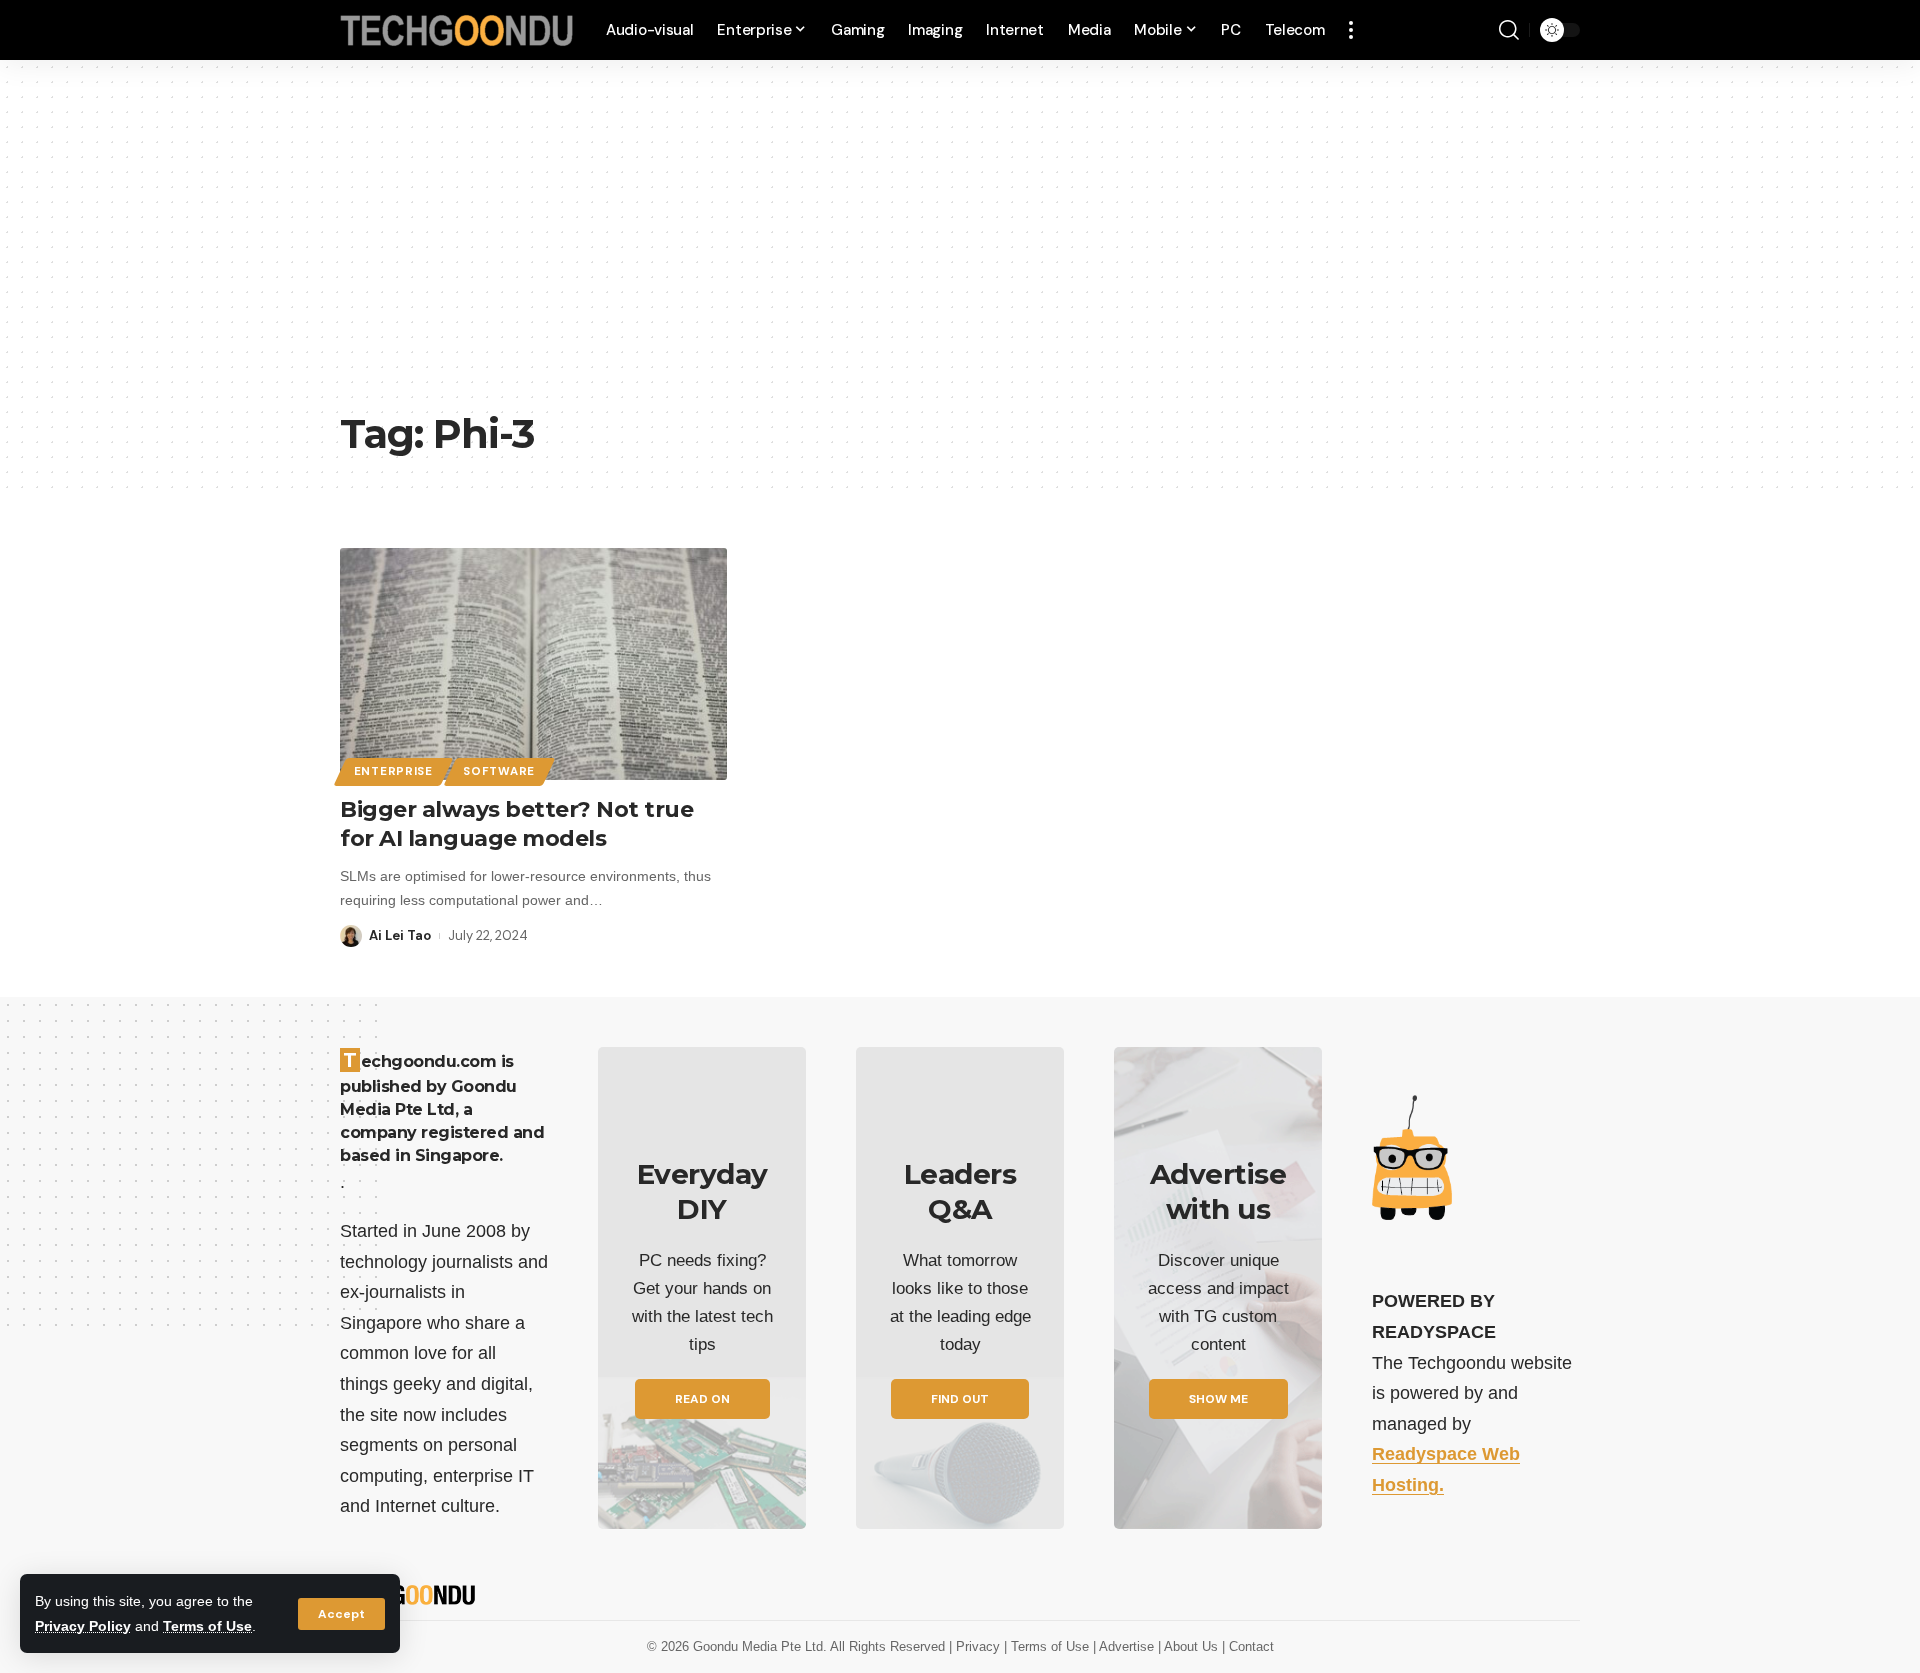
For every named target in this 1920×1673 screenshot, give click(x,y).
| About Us (1190, 1646)
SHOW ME (1218, 1399)
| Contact (1248, 1646)
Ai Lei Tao (400, 935)
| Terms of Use (1048, 1646)
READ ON (702, 1399)
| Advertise (1125, 1646)
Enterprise (393, 771)
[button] (341, 1614)
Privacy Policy (83, 1626)
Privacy (980, 1646)
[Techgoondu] (457, 30)
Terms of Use (207, 1626)
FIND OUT (960, 1399)
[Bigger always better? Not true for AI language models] (533, 664)
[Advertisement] (960, 250)
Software (499, 771)
